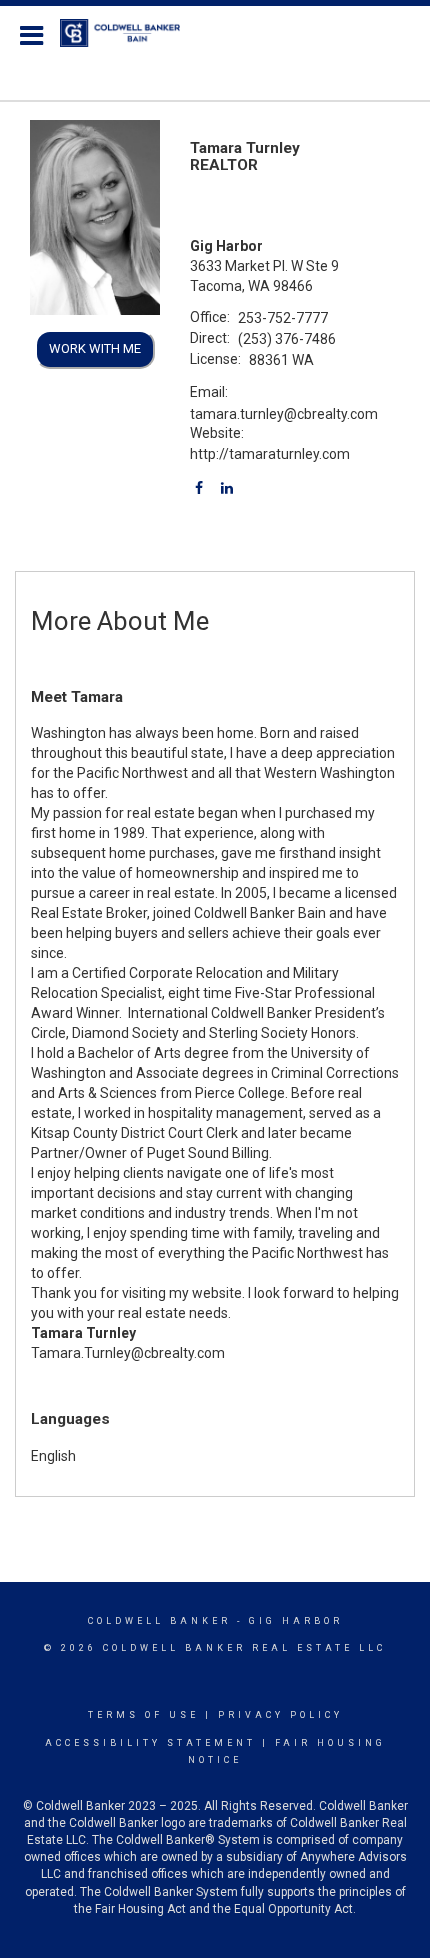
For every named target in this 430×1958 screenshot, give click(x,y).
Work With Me (95, 348)
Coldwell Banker (159, 1621)
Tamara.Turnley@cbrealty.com (128, 1353)
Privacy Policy (280, 1715)
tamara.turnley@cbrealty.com (284, 414)
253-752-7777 (283, 318)
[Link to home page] (130, 33)
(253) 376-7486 (287, 339)
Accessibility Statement (150, 1743)
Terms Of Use (143, 1715)
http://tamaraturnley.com (270, 454)
